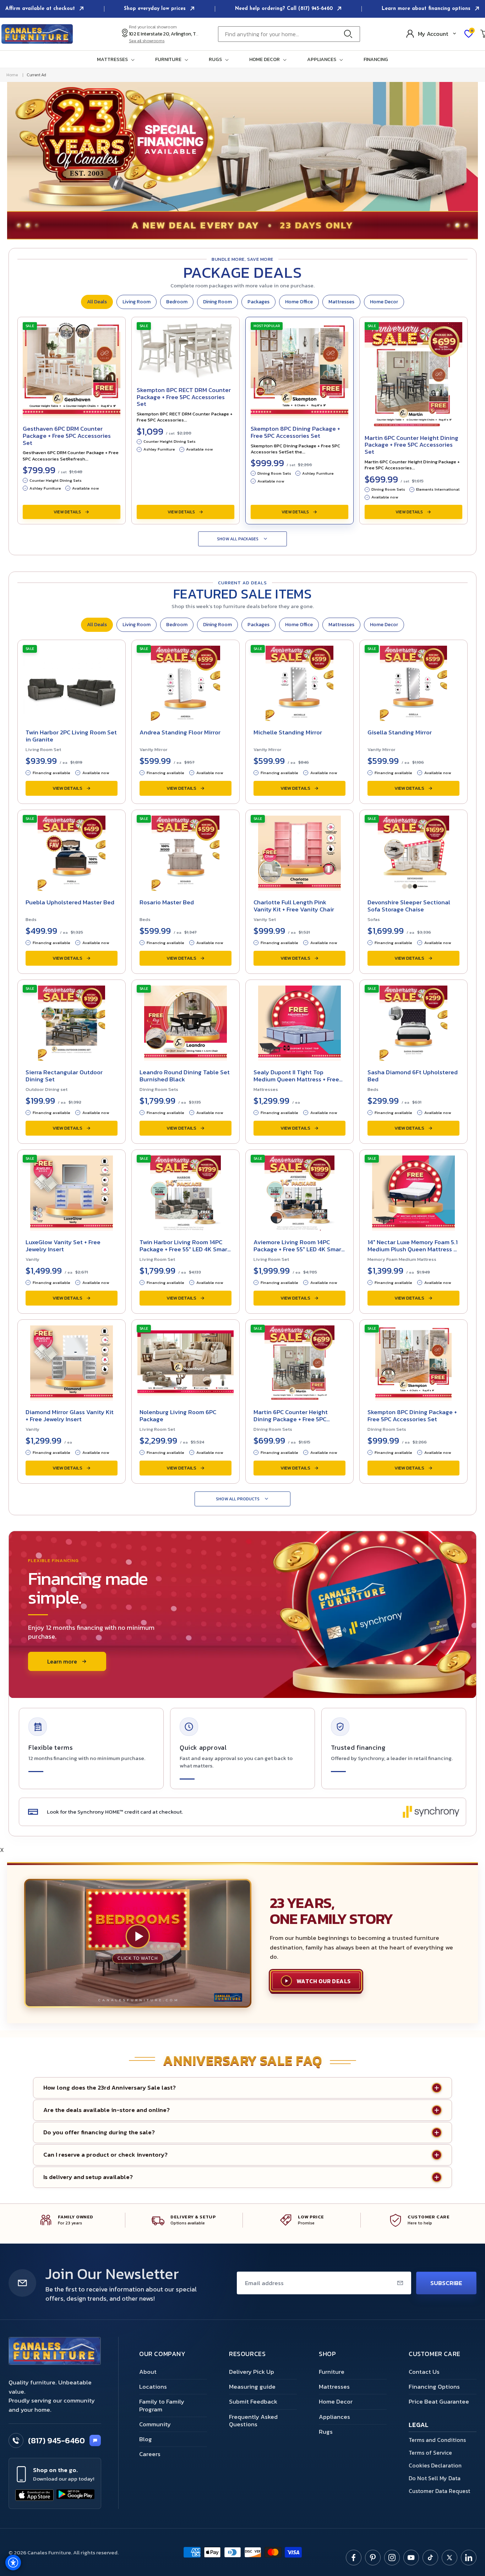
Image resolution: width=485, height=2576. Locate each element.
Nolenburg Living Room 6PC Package (178, 1416)
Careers (150, 2454)
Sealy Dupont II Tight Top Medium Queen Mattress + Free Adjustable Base (296, 1079)
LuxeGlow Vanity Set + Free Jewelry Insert (63, 1246)
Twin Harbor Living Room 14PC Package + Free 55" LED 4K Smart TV (185, 1249)
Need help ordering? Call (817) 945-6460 (285, 9)
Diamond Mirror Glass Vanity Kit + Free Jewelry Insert (70, 1416)
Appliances (334, 2417)
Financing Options (434, 2387)
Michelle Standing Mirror (288, 732)
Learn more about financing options (427, 9)
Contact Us (424, 2372)
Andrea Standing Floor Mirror (180, 732)
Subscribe (446, 2283)
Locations (153, 2387)
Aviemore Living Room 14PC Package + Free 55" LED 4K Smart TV (299, 1249)
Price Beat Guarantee (439, 2401)
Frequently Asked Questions (253, 2420)
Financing (376, 60)
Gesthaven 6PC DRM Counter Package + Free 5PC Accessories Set (67, 435)
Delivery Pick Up (252, 2372)
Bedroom (177, 302)
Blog (146, 2439)
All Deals (97, 302)
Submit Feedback (253, 2401)
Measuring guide (252, 2387)
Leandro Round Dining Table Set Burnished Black (185, 1076)
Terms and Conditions (437, 2440)
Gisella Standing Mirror (400, 732)
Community (155, 2424)
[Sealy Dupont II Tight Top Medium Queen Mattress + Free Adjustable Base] (299, 1021)
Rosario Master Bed (167, 902)
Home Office (299, 302)
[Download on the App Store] (34, 2495)
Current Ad (36, 75)
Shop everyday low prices (156, 9)
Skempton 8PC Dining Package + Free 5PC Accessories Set (295, 432)
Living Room (137, 302)
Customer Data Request (439, 2491)
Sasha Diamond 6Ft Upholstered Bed (413, 1076)
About (148, 2372)
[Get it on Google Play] (76, 2495)
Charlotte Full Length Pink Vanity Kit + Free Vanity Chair (294, 906)
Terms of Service (430, 2453)
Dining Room (217, 302)
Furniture (332, 2372)
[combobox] (289, 34)
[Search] (350, 34)
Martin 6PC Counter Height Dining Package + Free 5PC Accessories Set (412, 445)
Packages (258, 302)
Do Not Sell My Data (435, 2478)
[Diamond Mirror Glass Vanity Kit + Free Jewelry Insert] (72, 1361)
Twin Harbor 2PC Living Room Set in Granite (71, 736)
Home (12, 75)
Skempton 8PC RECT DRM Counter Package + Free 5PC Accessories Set (184, 397)
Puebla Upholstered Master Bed (70, 902)
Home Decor (384, 302)
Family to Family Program (162, 2405)
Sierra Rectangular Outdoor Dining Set (64, 1076)
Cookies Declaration (435, 2465)
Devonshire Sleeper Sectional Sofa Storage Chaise (409, 906)
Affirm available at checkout (41, 9)
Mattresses (341, 302)
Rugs (326, 2432)
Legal (419, 2425)
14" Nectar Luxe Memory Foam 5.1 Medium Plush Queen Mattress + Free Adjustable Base (413, 1249)
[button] (117, 60)
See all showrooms (147, 41)
